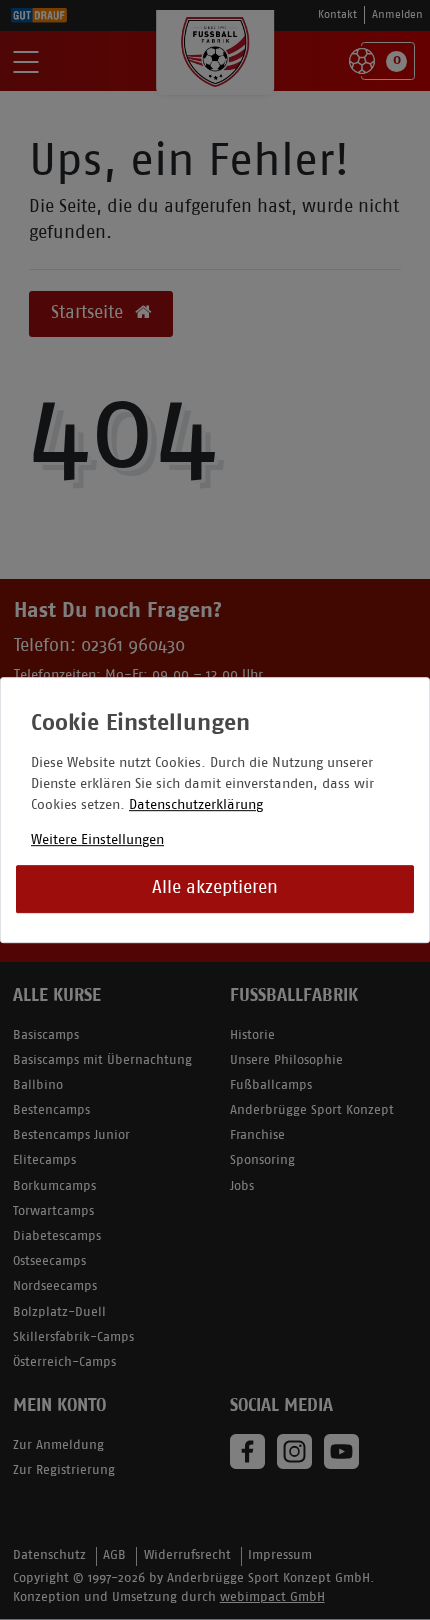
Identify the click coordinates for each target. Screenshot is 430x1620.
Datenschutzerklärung (196, 805)
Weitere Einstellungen (97, 840)
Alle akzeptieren (215, 888)
